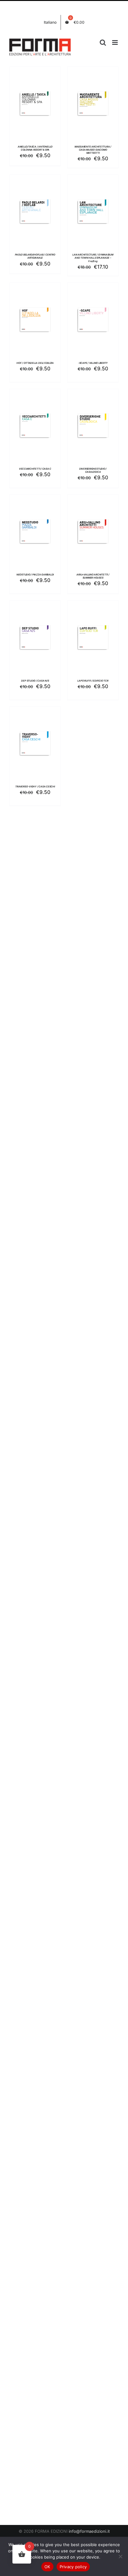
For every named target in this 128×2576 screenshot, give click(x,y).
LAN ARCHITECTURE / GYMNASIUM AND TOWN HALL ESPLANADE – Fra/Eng (93, 258)
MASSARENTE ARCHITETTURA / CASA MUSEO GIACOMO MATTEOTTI (93, 150)
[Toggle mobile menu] (115, 42)
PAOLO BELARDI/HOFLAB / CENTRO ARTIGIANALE (35, 256)
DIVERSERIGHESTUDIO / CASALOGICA (93, 470)
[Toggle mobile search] (103, 42)
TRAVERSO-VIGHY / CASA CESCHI (35, 787)
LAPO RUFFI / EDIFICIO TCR (93, 681)
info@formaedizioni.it (89, 2531)
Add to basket (35, 101)
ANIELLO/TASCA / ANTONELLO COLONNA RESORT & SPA (35, 148)
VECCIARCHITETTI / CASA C (35, 469)
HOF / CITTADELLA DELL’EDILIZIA (35, 363)
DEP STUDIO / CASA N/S (35, 681)
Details (40, 108)
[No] (120, 2556)
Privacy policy (73, 2567)
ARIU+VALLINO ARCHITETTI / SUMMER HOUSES (93, 576)
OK (47, 2567)
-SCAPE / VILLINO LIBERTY (93, 363)
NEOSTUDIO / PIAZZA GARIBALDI (35, 575)
